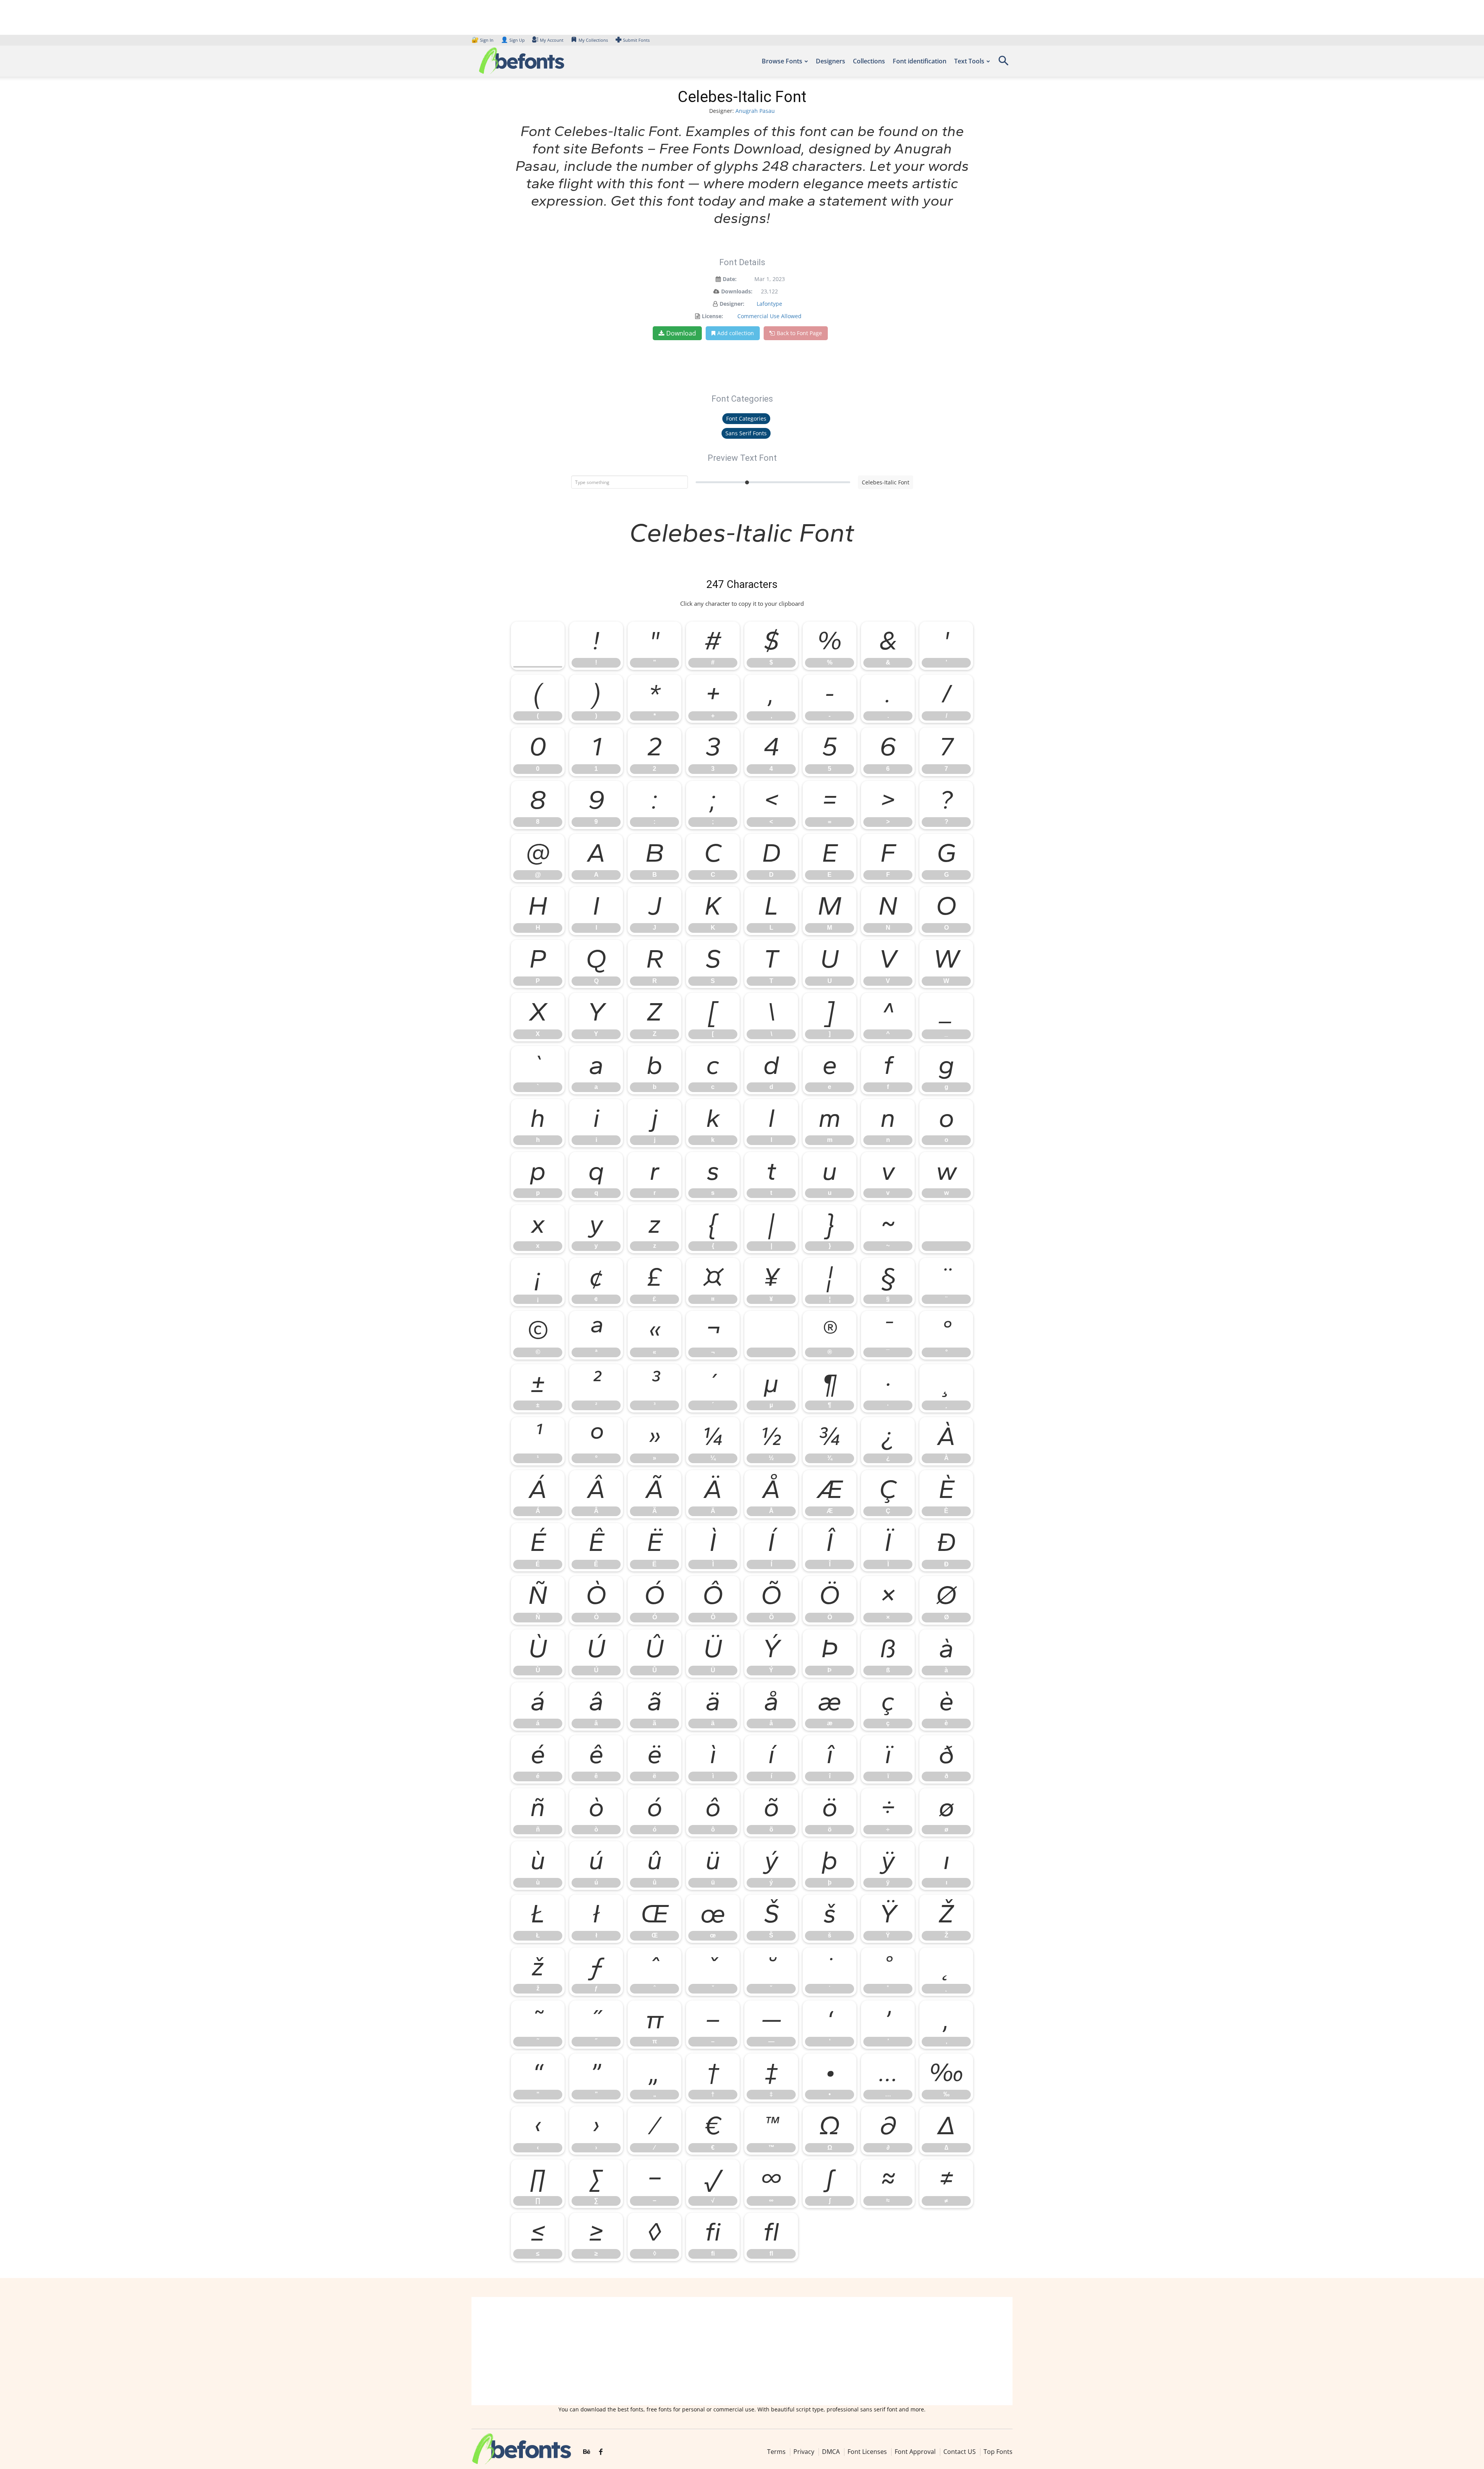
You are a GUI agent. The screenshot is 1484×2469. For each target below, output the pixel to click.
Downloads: (737, 291)
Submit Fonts (636, 40)
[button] (1003, 63)
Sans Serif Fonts (746, 433)
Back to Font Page (799, 333)
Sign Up (513, 40)
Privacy (804, 2452)
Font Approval (915, 2452)
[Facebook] (601, 2452)
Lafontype (769, 304)
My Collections (593, 40)
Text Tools (969, 61)
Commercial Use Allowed (769, 316)
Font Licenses (867, 2452)
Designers (830, 61)
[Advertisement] (742, 2351)
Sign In (483, 40)
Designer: (732, 304)
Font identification (920, 61)
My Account (552, 40)
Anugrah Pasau (755, 111)
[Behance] (587, 2452)
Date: (730, 279)
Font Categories (746, 418)
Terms (776, 2452)
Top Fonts (998, 2452)
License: (712, 316)
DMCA (831, 2452)
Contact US (960, 2452)
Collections (869, 61)
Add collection (736, 333)
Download (681, 333)
